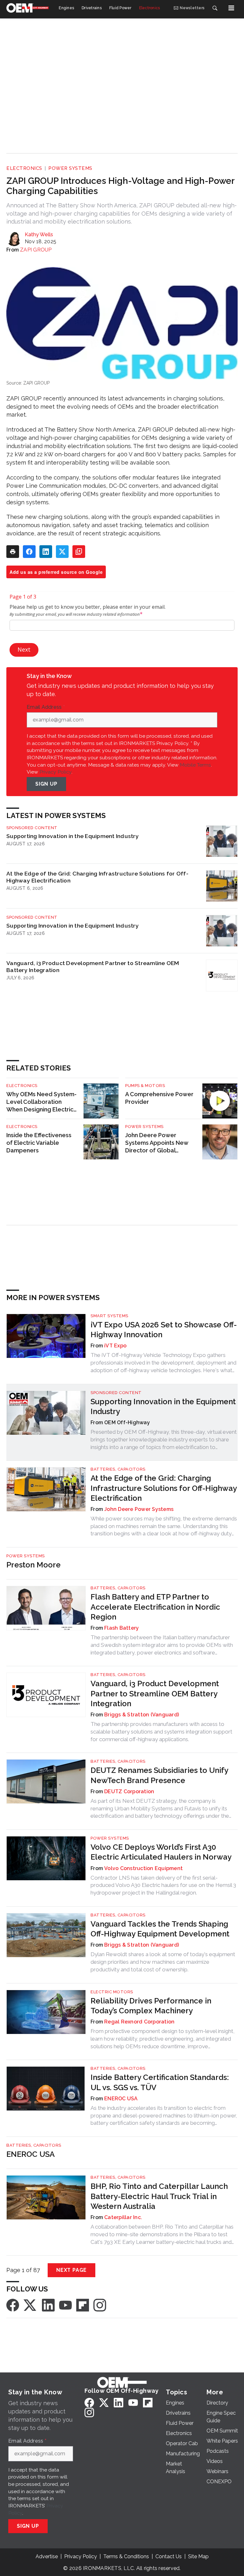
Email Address (46, 707)
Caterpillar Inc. (123, 2217)
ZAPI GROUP (36, 250)
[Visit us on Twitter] (30, 2305)
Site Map (198, 2556)
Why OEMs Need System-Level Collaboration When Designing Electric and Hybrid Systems (41, 1102)
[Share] (29, 552)
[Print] (13, 552)
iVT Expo (115, 1346)
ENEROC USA (121, 2099)
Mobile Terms (195, 765)
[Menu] (231, 8)
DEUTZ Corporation (129, 1791)
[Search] (215, 8)
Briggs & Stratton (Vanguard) (142, 1715)
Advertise (47, 2556)
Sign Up (46, 784)
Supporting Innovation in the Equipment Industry (73, 836)
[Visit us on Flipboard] (83, 2305)
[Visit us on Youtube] (65, 2305)
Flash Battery (122, 1628)
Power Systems (70, 168)
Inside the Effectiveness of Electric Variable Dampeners (39, 1143)
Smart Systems (109, 1316)
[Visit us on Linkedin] (48, 2305)
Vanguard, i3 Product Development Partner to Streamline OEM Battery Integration (93, 966)
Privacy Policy (55, 772)
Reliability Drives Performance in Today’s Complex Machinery (151, 2006)
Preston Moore (34, 1565)
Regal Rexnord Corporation (139, 2022)
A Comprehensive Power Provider (159, 1098)
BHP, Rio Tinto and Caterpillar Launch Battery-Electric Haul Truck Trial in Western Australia (159, 2196)
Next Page (71, 2270)
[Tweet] (62, 552)
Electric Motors (112, 1992)
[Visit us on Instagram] (100, 2305)
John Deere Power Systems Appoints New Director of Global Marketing (157, 1143)
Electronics (24, 168)
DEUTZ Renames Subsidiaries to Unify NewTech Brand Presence (159, 1775)
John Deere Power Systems (139, 1509)
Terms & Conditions (126, 2556)
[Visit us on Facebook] (13, 2305)
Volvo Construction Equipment (143, 1868)
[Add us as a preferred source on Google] (79, 552)
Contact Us (169, 2556)
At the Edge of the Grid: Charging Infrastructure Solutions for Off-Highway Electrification (97, 877)
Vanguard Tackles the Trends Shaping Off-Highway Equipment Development (160, 1929)
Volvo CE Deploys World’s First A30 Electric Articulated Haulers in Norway (161, 1852)
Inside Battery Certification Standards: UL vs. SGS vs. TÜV (160, 2082)
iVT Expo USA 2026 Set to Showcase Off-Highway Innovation (164, 1330)
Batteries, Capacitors (118, 1469)
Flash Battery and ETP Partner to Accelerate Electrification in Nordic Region (155, 1607)
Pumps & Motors (145, 1086)
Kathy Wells (39, 235)
